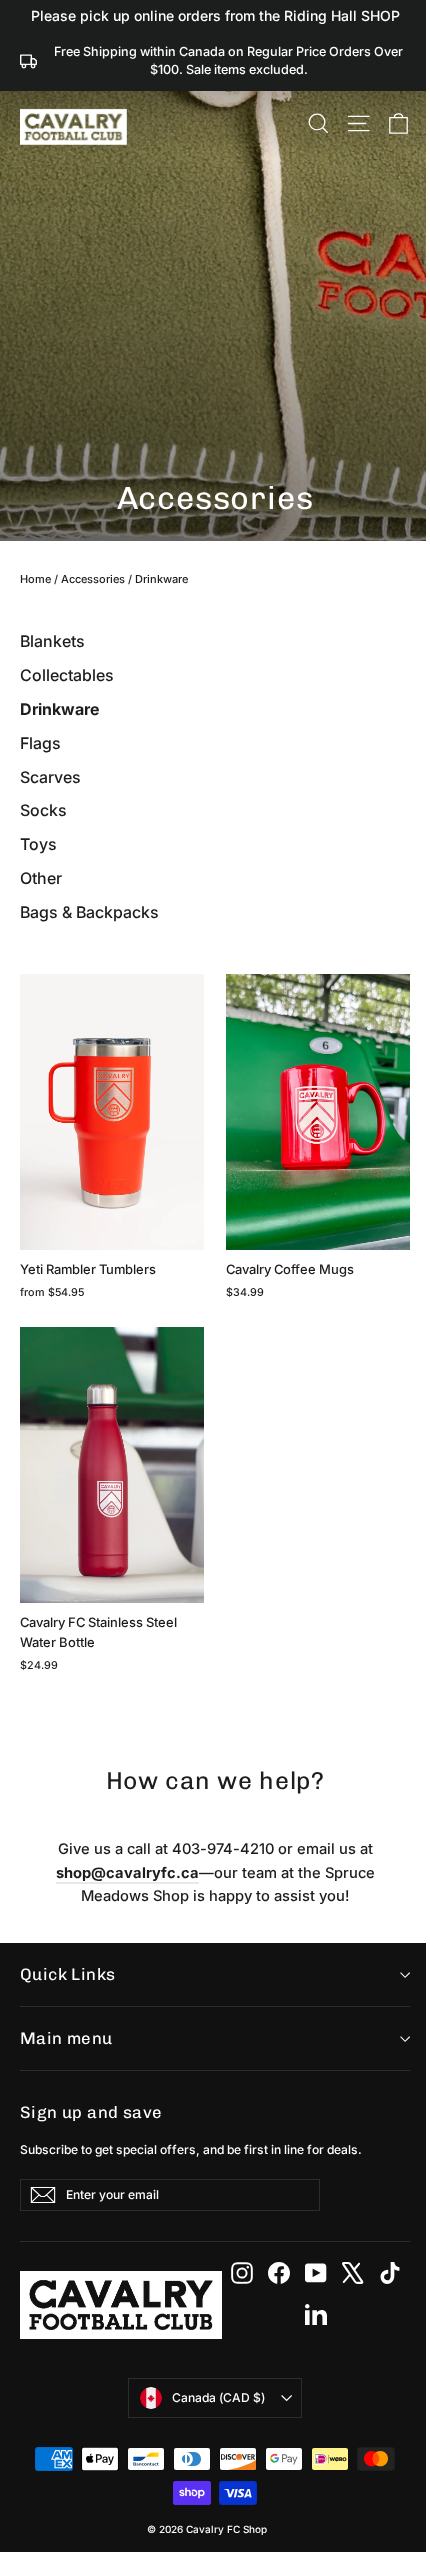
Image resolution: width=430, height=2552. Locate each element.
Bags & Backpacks (89, 912)
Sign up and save (91, 2112)
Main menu (66, 2038)
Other (41, 878)
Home (35, 579)
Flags (40, 743)
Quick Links (68, 1974)
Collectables (67, 675)
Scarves (50, 777)
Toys (38, 844)
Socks (43, 810)
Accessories (93, 579)
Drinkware (59, 709)
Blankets (52, 641)
